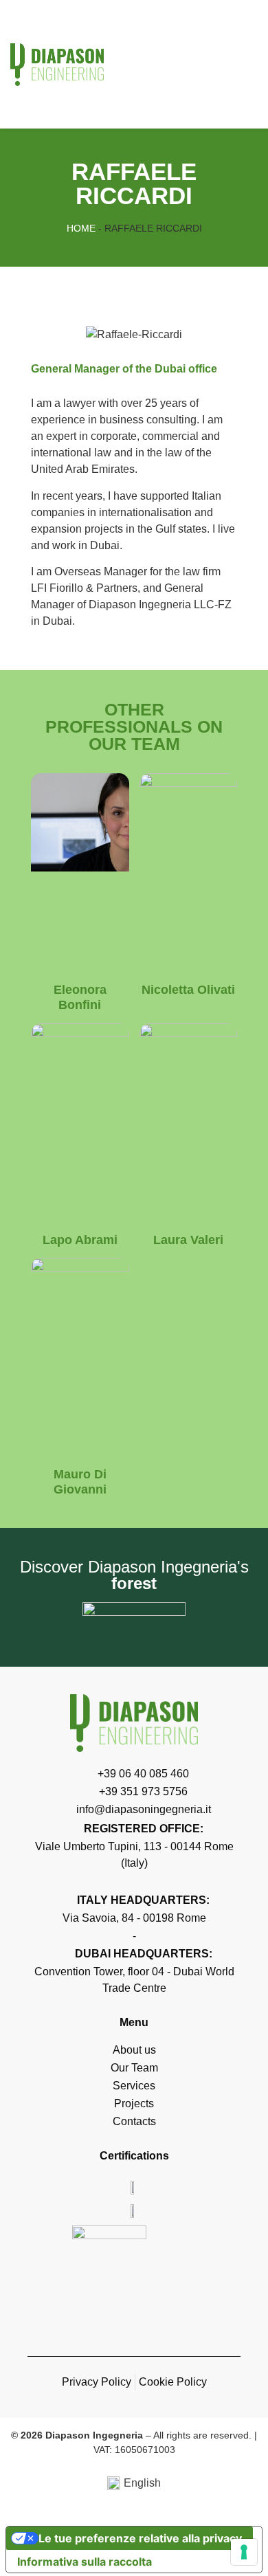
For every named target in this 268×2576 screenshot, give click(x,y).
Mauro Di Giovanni (80, 1482)
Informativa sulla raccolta (85, 2562)
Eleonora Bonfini (80, 997)
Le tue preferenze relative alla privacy (140, 2538)
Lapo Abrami (80, 1240)
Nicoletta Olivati (188, 990)
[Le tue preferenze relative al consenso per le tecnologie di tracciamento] (244, 2552)
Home (81, 228)
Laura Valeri (188, 1240)
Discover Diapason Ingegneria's (134, 1575)
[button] (245, 64)
